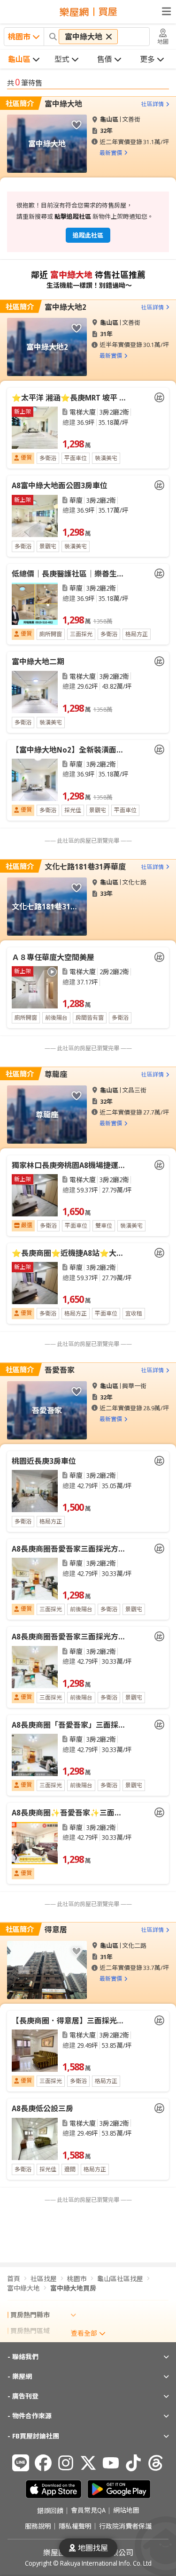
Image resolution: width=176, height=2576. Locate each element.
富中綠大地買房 (73, 2288)
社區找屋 (44, 2279)
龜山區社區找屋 (120, 2279)
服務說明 (38, 2526)
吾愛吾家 (60, 1370)
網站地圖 (126, 2511)
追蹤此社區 (88, 235)
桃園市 (77, 2279)
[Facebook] (43, 2463)
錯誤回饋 (50, 2511)
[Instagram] (66, 2463)
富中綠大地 (63, 104)
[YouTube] (111, 2463)
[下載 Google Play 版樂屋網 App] (119, 2489)
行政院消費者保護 (125, 2526)
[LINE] (21, 2463)
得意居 (56, 1930)
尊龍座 (56, 1074)
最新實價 (111, 153)
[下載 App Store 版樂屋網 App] (54, 2489)
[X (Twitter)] (88, 2463)
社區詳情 (153, 104)
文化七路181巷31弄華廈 (85, 867)
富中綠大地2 (65, 307)
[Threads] (156, 2463)
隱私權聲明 (75, 2526)
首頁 (14, 2279)
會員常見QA (88, 2511)
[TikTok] (133, 2463)
